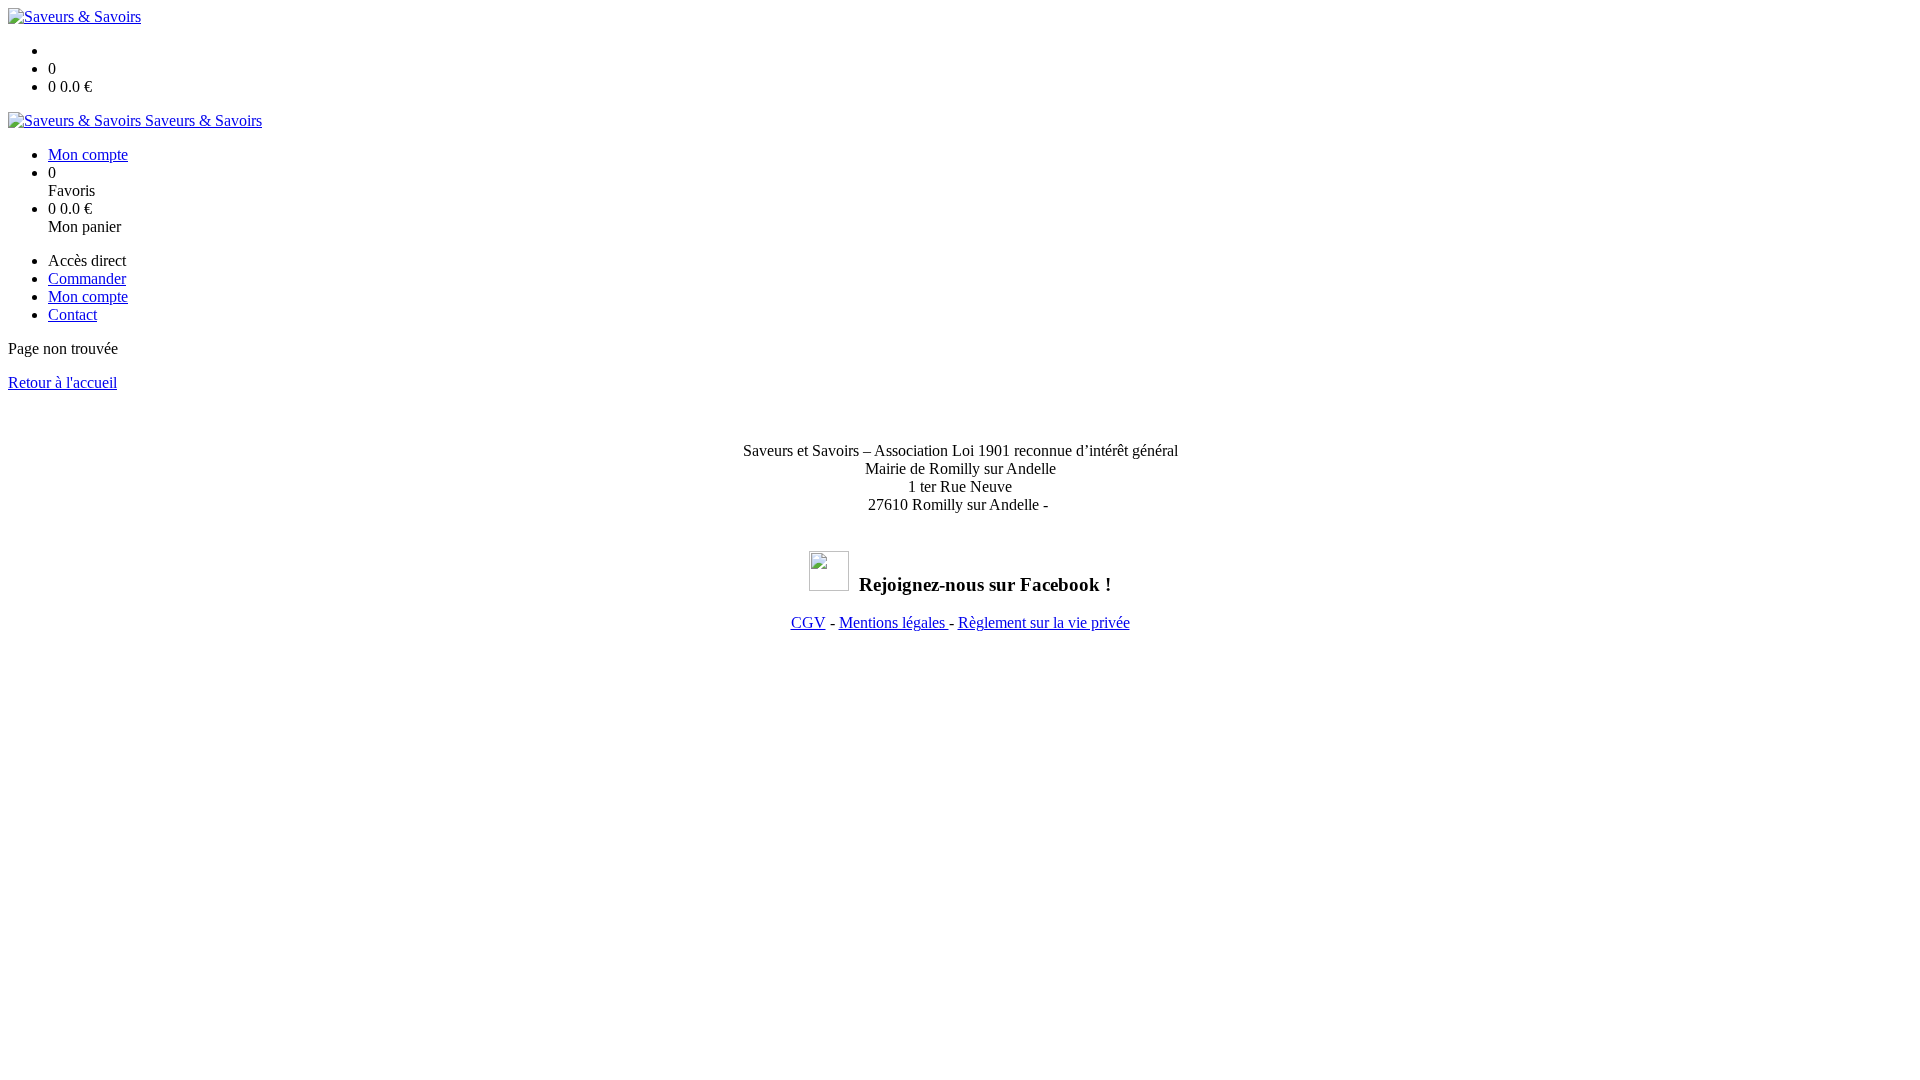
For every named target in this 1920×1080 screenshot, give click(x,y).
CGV (808, 622)
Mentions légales (894, 622)
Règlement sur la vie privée (1044, 622)
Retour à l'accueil (62, 382)
